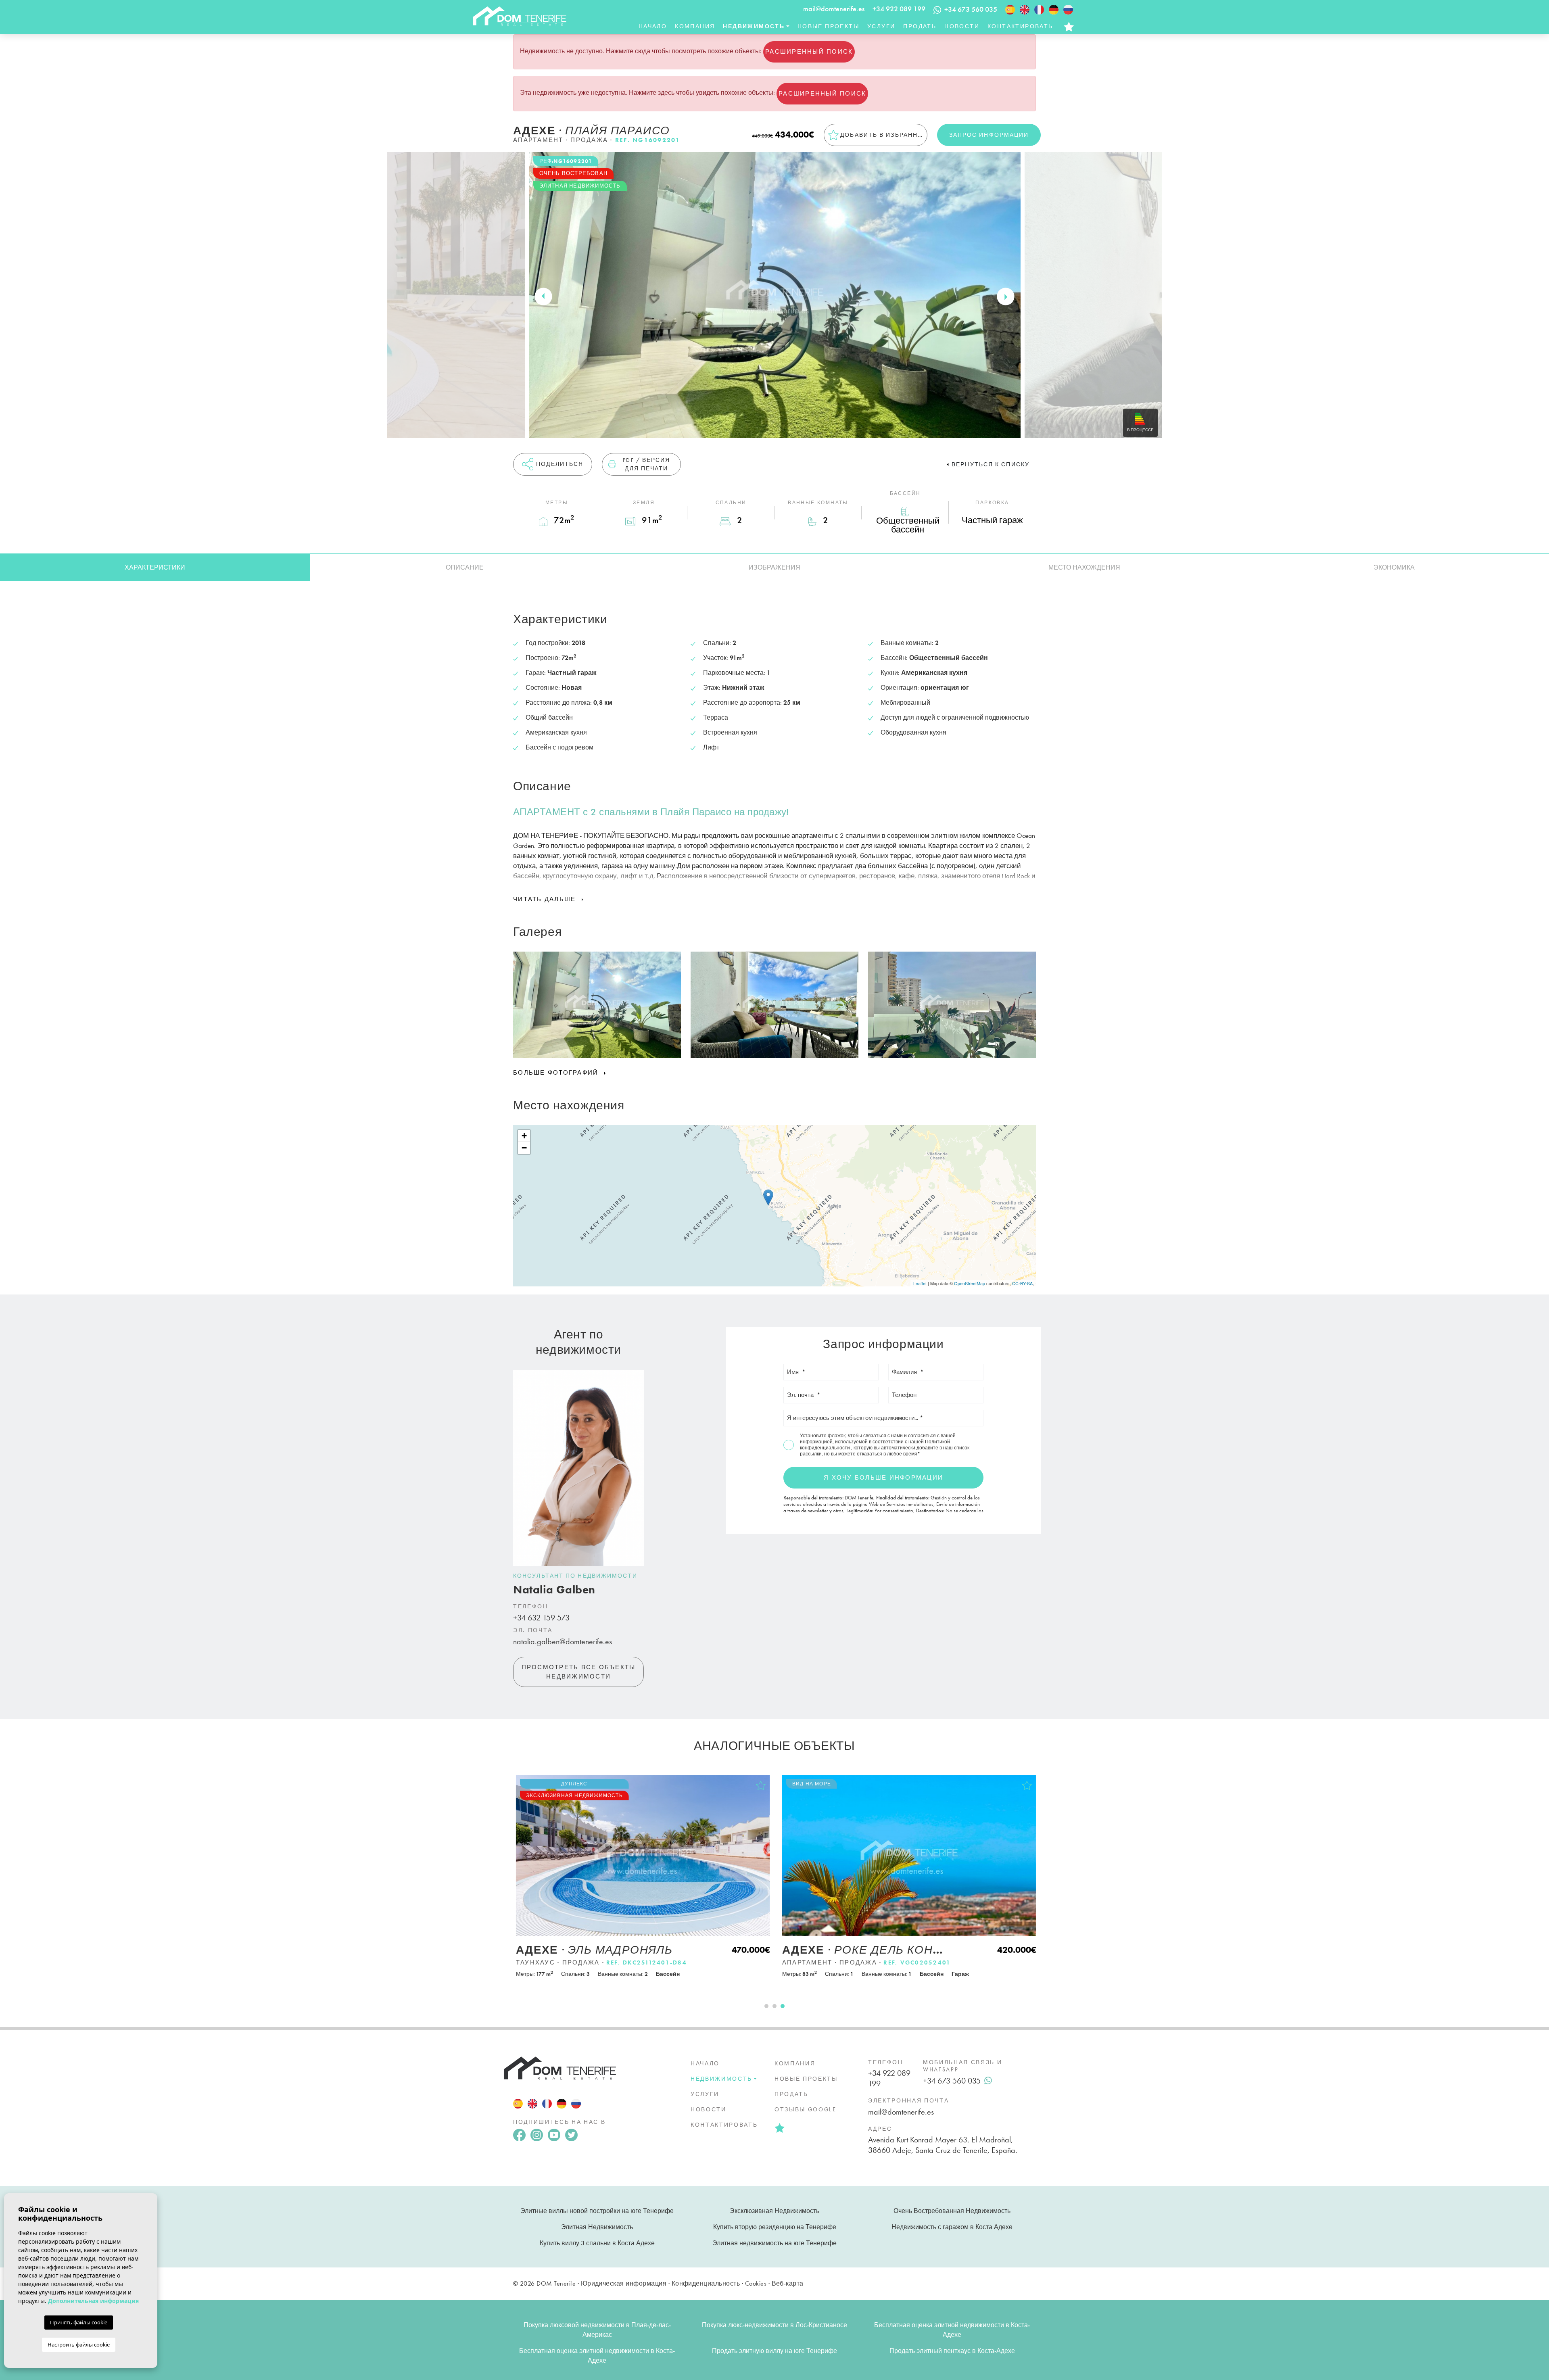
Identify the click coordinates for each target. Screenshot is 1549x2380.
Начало (653, 26)
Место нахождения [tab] (1084, 567)
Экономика (1394, 567)
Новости (962, 26)
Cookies (756, 2283)
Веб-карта (788, 2283)
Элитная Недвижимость (597, 2227)
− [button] (524, 1148)
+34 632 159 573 (541, 1618)
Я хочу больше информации (883, 1478)
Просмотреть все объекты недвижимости (579, 1672)
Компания (695, 26)
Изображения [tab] (774, 567)
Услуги (881, 26)
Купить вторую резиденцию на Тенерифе (775, 2227)
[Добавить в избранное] (759, 1785)
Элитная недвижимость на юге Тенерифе (774, 2243)
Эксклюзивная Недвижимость (774, 2211)
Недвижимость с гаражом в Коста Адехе (952, 2227)
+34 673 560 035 (952, 2081)
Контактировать (1020, 26)
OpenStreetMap (970, 1283)
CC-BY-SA (1022, 1283)
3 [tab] (783, 2006)
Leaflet (920, 1283)
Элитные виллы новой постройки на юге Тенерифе (597, 2211)
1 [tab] (766, 2006)
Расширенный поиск (809, 52)
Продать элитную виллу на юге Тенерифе (774, 2351)
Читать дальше (546, 899)
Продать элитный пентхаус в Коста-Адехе (952, 2351)
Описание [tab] (465, 567)
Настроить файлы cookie (79, 2345)
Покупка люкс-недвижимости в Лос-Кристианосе (774, 2325)
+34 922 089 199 (899, 9)
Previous (543, 296)
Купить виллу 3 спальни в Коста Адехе (597, 2243)
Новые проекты (828, 26)
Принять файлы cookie (79, 2322)
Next (1006, 296)
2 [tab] (774, 2006)
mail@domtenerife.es (834, 9)
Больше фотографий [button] (557, 1073)
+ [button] (524, 1136)
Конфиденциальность (706, 2283)
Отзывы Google (806, 2109)
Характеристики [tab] (155, 567)
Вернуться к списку (991, 464)
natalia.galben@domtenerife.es (563, 1641)
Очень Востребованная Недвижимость (952, 2211)
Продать (920, 26)
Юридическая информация (624, 2283)
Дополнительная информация (93, 2301)
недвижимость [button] (754, 26)
